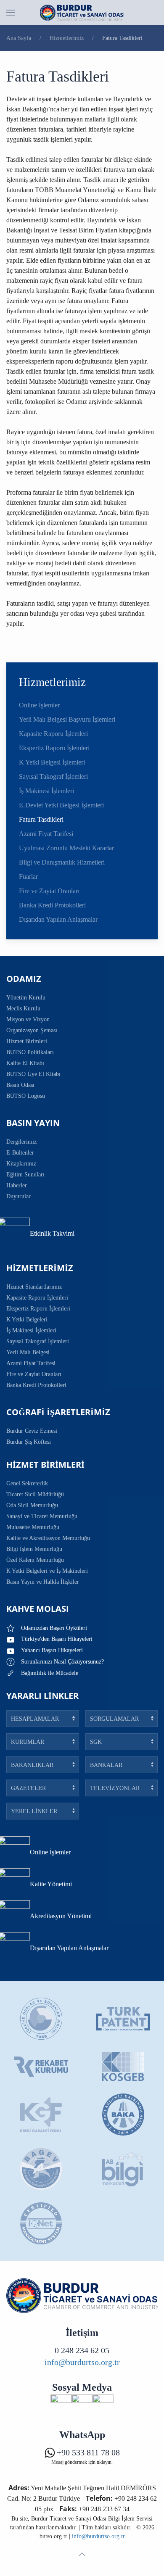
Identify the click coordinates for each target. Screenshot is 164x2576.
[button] (11, 13)
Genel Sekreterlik (27, 1483)
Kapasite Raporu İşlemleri (53, 734)
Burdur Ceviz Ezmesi (32, 1431)
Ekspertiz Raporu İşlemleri (54, 748)
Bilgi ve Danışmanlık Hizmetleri (62, 862)
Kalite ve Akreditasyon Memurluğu (48, 1538)
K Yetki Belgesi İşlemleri (52, 762)
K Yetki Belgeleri (27, 1320)
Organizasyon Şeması (32, 1030)
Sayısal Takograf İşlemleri (53, 776)
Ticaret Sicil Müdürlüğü (35, 1494)
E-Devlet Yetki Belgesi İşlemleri (61, 805)
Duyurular (19, 1196)
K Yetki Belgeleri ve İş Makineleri (47, 1571)
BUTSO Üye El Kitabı (33, 1074)
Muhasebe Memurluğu (33, 1527)
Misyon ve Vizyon (28, 1019)
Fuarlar (28, 877)
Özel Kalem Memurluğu (35, 1560)
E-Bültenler (20, 1153)
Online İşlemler (39, 705)
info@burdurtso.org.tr (82, 2362)
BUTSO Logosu (26, 1096)
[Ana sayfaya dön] (82, 13)
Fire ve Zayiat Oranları (49, 891)
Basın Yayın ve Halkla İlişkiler (43, 1582)
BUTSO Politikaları (30, 1052)
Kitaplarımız (21, 1164)
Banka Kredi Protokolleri (52, 905)
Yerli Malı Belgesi (28, 1352)
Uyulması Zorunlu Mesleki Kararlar (66, 848)
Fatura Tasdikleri (41, 819)
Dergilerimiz (21, 1142)
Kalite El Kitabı (25, 1063)
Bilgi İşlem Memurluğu (34, 1549)
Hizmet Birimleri (27, 1041)
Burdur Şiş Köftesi (29, 1442)
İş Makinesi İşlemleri (46, 791)
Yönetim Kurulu (26, 998)
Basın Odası (20, 1085)
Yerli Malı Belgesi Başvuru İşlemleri (67, 719)
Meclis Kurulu (23, 1009)
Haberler (17, 1185)
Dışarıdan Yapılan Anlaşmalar (58, 919)
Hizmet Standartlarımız (34, 1287)
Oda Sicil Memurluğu (32, 1505)
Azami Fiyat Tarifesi (46, 834)
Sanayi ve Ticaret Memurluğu (42, 1516)
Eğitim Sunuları (25, 1175)
